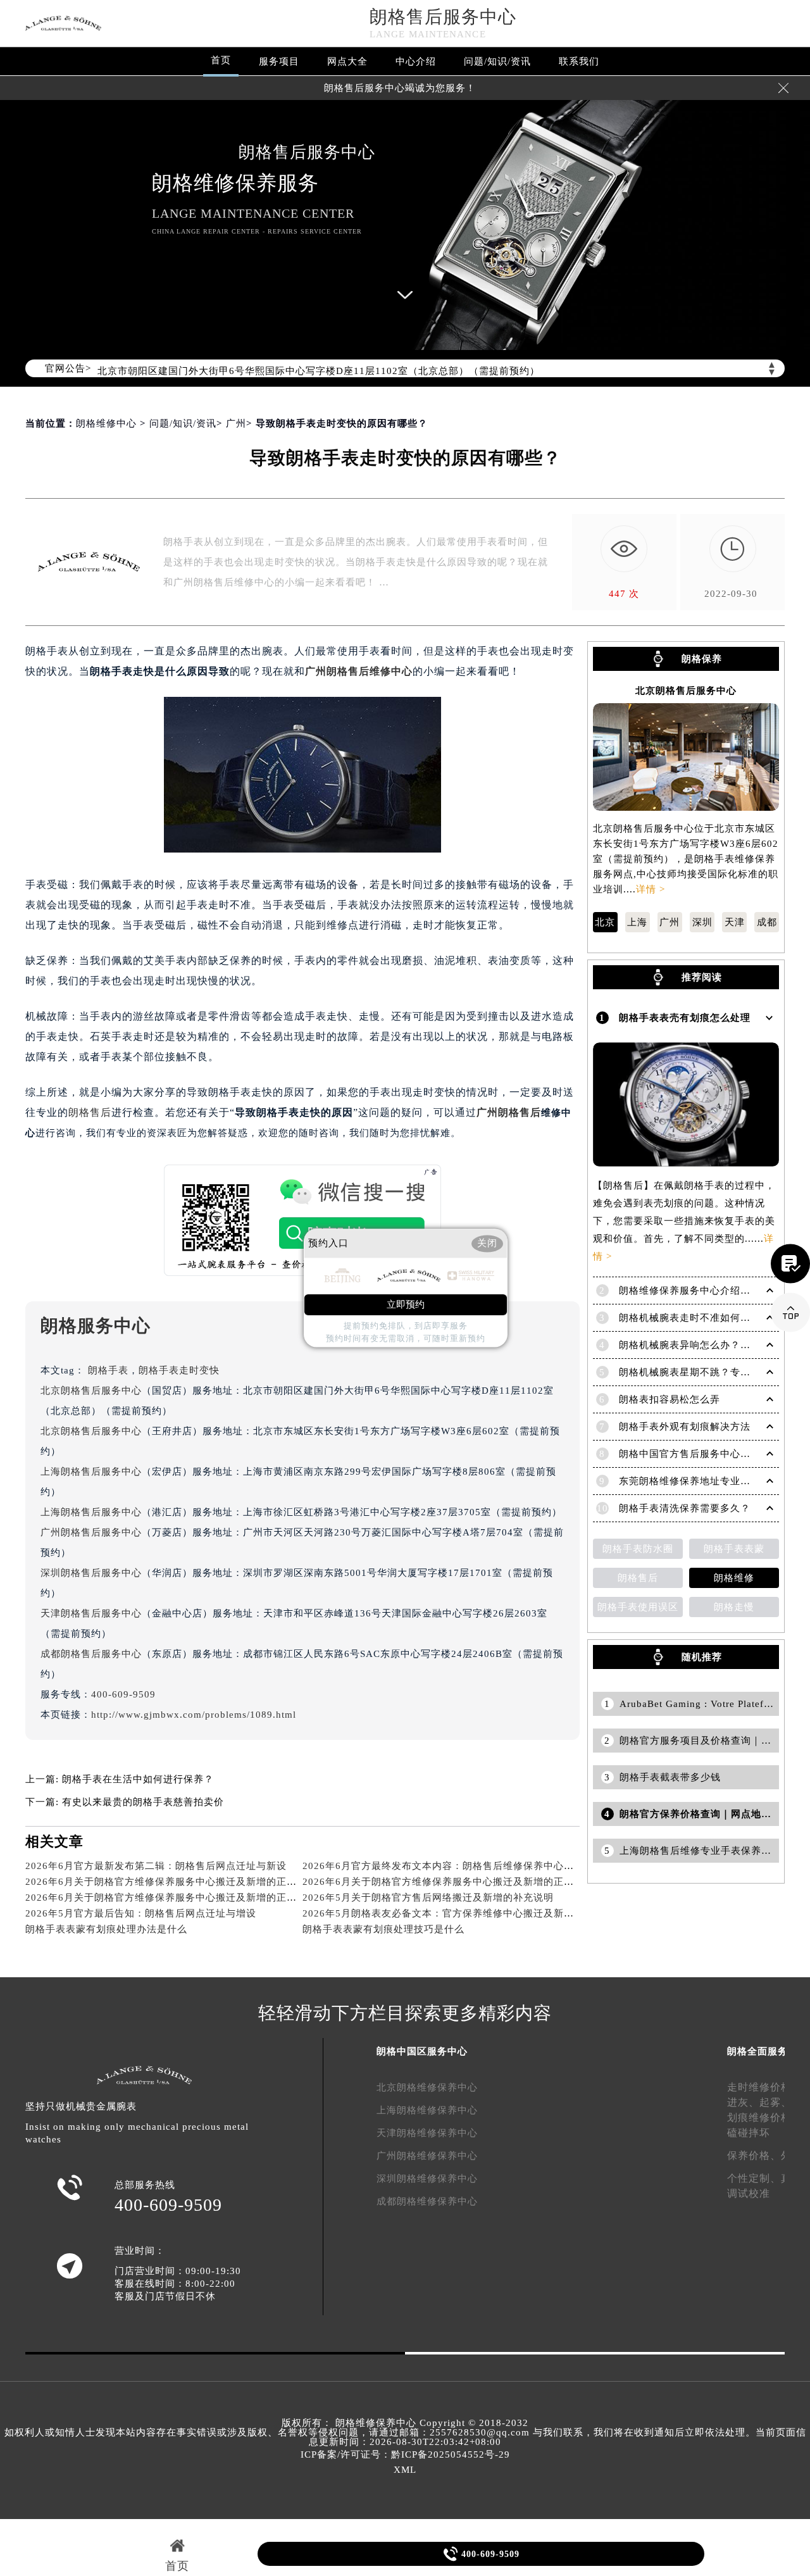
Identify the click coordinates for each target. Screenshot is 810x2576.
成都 (767, 922)
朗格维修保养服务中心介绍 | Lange (698, 1291)
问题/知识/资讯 (497, 61)
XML (405, 2470)
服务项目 (279, 61)
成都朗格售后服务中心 (91, 1654)
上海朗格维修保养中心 (427, 2110)
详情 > (651, 889)
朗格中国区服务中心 (422, 2051)
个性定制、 (754, 2178)
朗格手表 (108, 1370)
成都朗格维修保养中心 (427, 2201)
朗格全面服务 (757, 2051)
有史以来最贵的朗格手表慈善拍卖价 (143, 1802)
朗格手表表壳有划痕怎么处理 (685, 1018)
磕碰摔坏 (749, 2133)
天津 (735, 922)
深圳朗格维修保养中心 (427, 2179)
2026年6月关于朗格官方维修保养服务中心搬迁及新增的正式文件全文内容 (191, 1882)
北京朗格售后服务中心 (91, 1391)
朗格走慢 (734, 1607)
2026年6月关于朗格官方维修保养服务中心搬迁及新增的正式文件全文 (458, 1882)
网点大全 (347, 61)
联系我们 (579, 61)
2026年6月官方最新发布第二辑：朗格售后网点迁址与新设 (156, 1866)
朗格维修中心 (106, 423)
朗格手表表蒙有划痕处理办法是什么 (106, 1929)
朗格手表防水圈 (638, 1549)
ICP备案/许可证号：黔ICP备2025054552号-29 (405, 2454)
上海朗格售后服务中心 (91, 1472)
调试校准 (749, 2193)
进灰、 (743, 2102)
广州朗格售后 (509, 1112)
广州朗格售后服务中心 (91, 1532)
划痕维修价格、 (765, 2117)
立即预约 (406, 1305)
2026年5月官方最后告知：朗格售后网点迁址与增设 (141, 1913)
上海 (637, 922)
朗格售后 (90, 1112)
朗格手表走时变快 (179, 1370)
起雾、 (776, 2102)
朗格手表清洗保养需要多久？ (685, 1508)
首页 (221, 60)
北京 (605, 922)
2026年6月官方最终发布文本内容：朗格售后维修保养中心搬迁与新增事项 (469, 1866)
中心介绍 (416, 61)
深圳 (702, 922)
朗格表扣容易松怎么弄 (670, 1399)
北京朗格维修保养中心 (427, 2087)
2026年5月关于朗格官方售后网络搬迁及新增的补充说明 (428, 1898)
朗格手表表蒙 (734, 1549)
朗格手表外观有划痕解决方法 (685, 1427)
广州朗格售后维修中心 (359, 671)
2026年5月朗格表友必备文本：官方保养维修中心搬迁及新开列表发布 (458, 1913)
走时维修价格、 (765, 2087)
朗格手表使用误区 (638, 1607)
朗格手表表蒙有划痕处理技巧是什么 (383, 1929)
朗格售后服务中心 (443, 17)
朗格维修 (734, 1578)
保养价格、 (754, 2155)
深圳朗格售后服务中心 (91, 1573)
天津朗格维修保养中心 (427, 2133)
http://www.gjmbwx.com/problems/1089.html (194, 1715)
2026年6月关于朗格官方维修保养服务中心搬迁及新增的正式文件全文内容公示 (202, 1898)
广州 (236, 423)
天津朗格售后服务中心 (91, 1613)
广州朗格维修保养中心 (427, 2156)
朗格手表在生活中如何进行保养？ (138, 1779)
